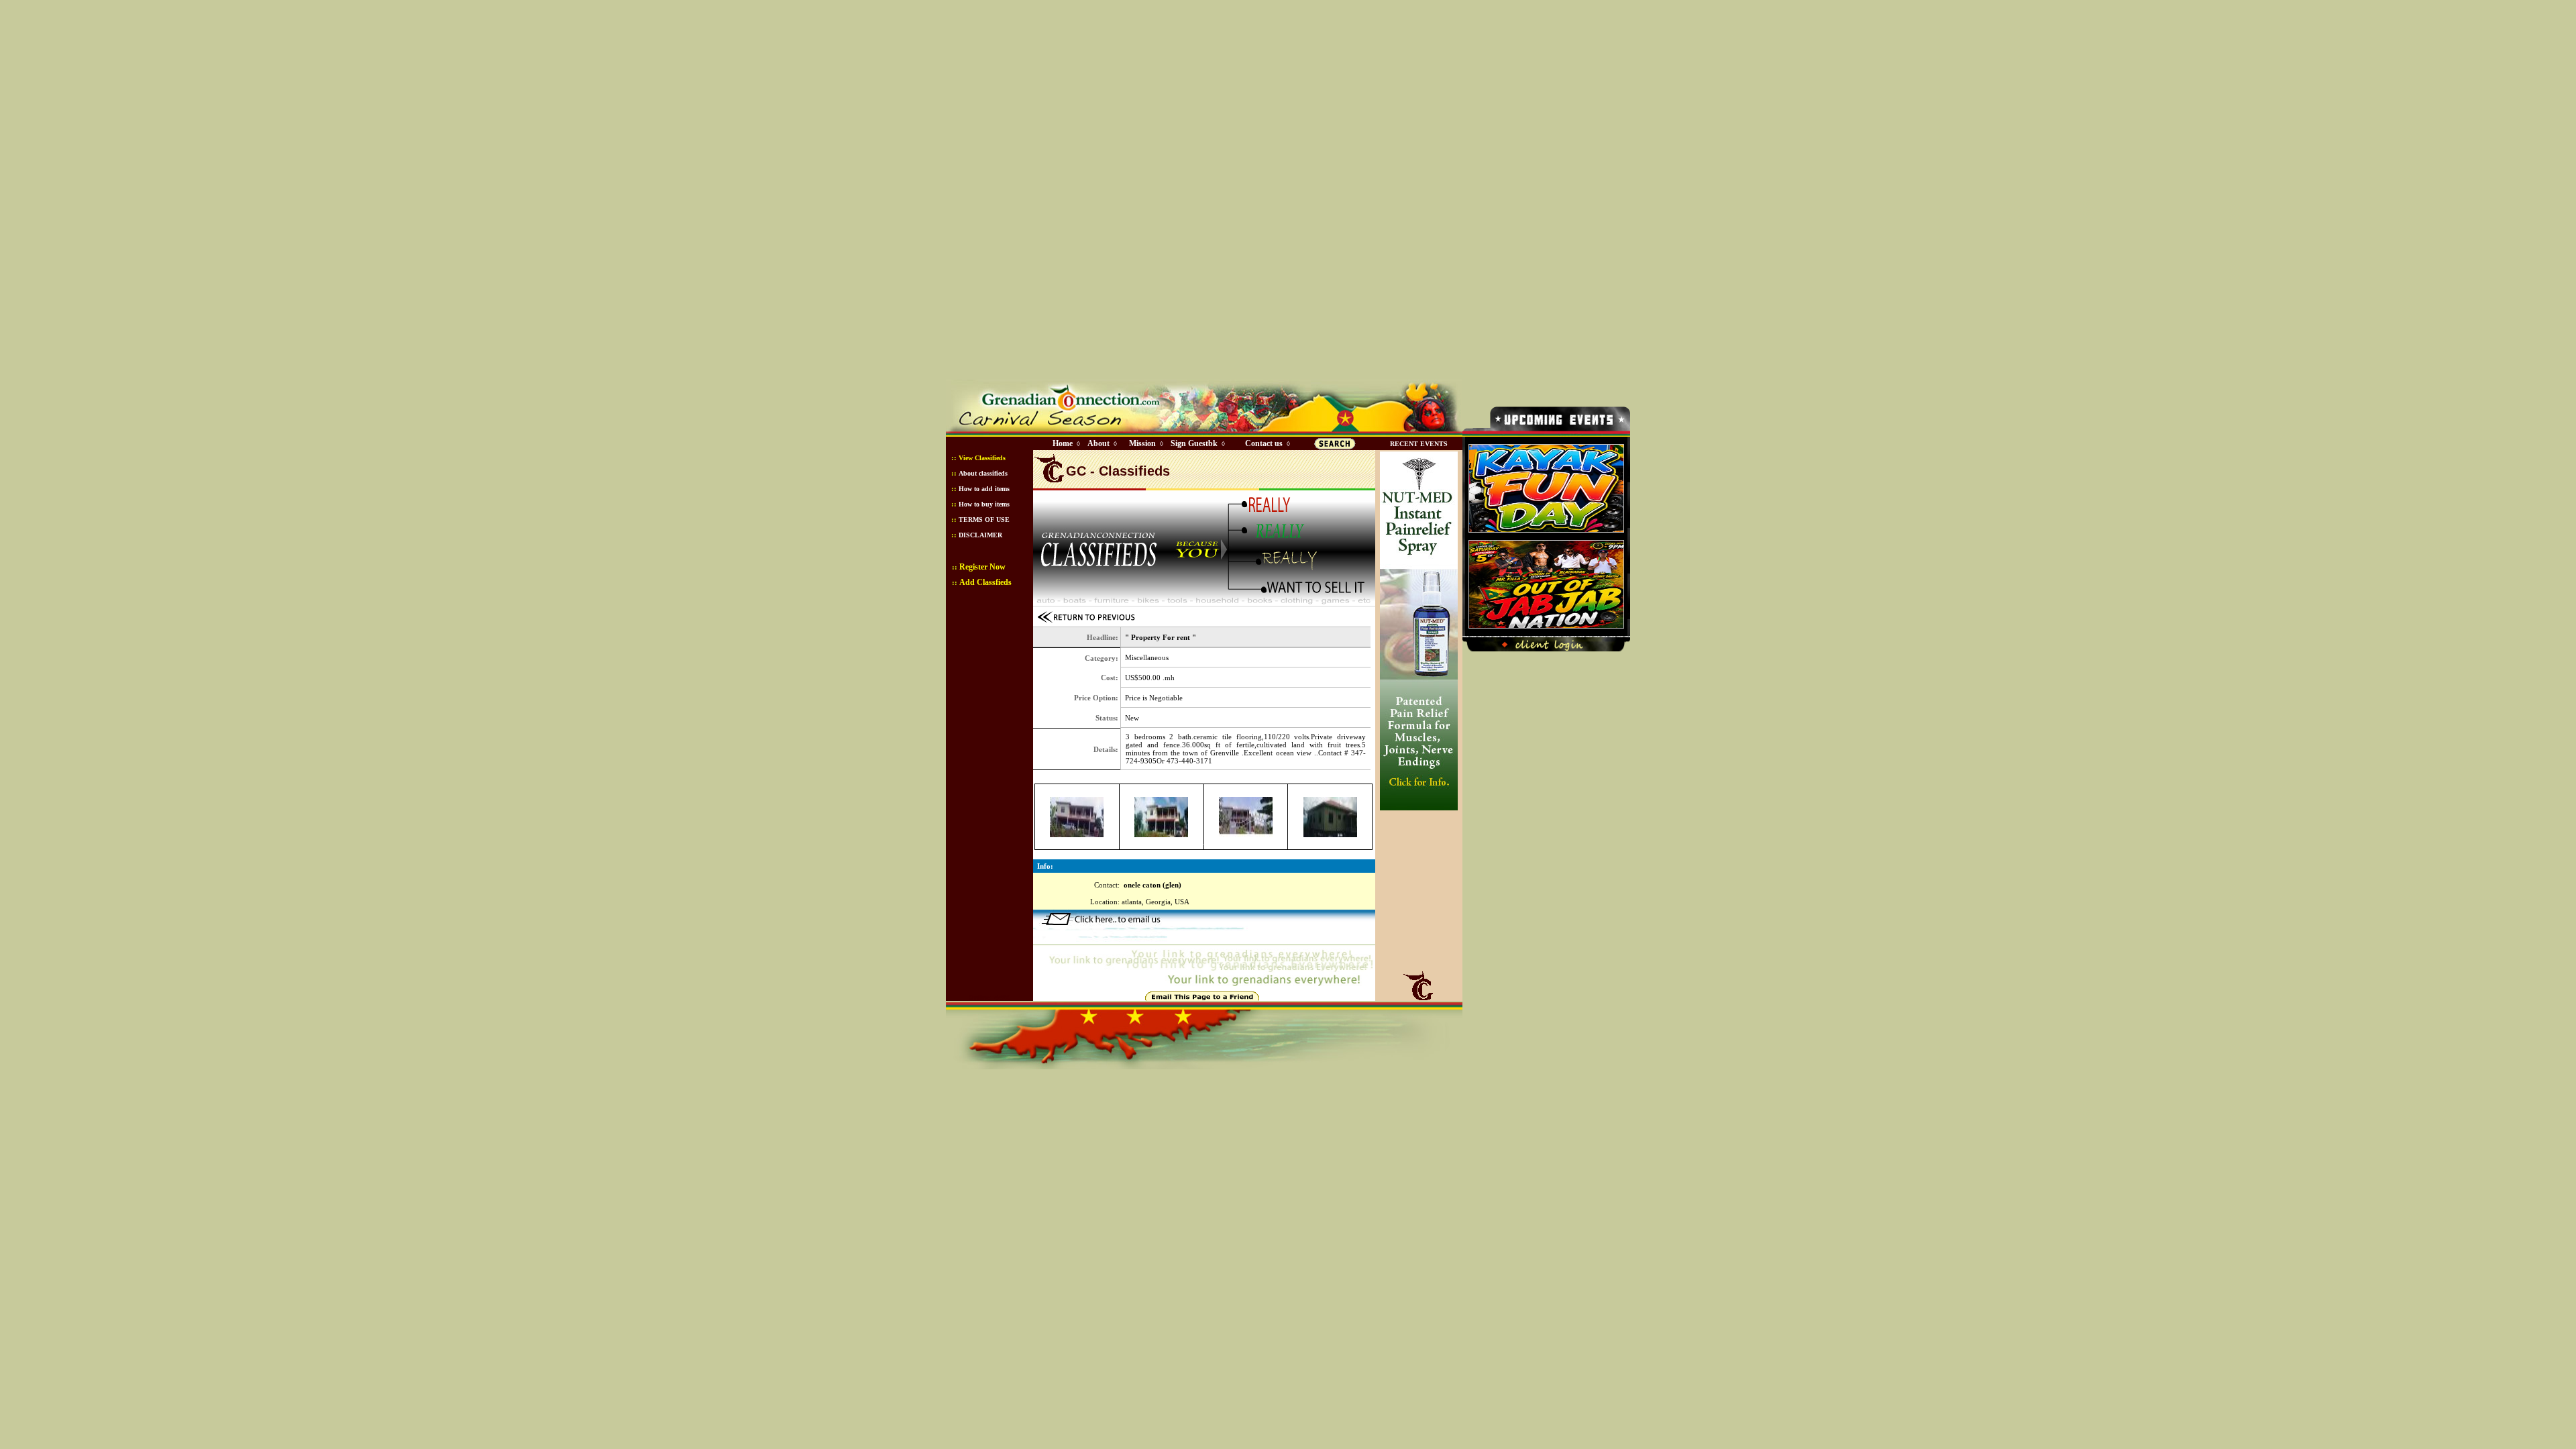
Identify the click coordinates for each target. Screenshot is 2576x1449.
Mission (1142, 443)
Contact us (1264, 443)
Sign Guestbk (1197, 443)
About (1098, 443)
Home (1063, 443)
